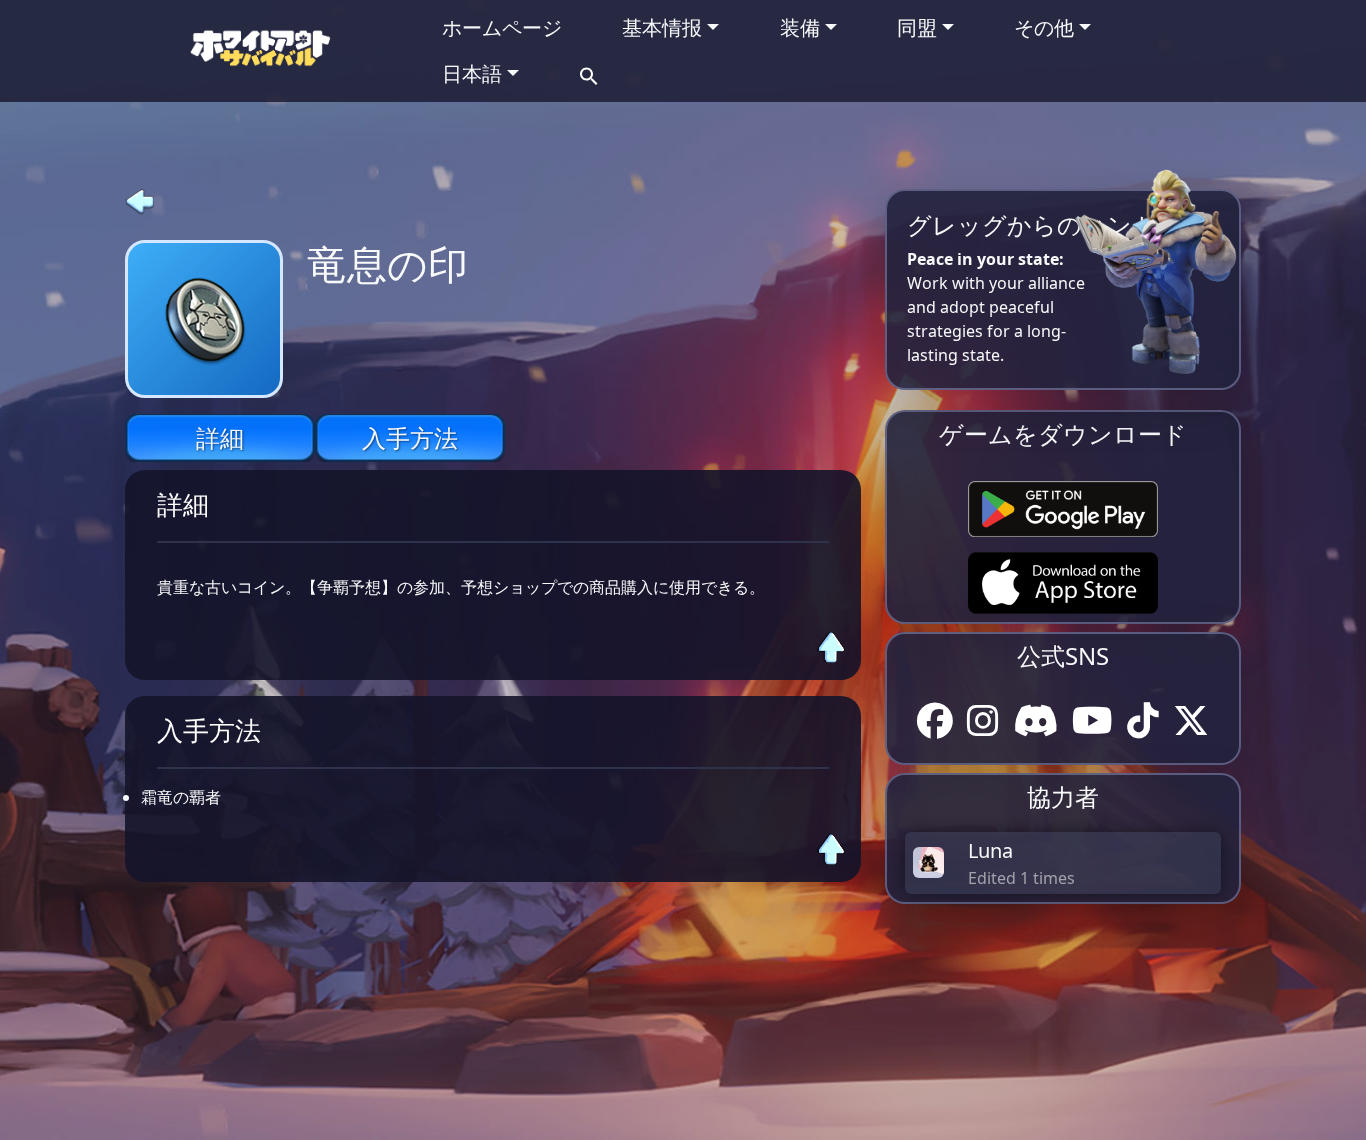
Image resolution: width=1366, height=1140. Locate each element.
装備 (800, 27)
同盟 (917, 27)
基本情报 (662, 27)
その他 (1044, 27)
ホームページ (502, 27)
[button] (589, 73)
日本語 (472, 73)
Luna (990, 850)
